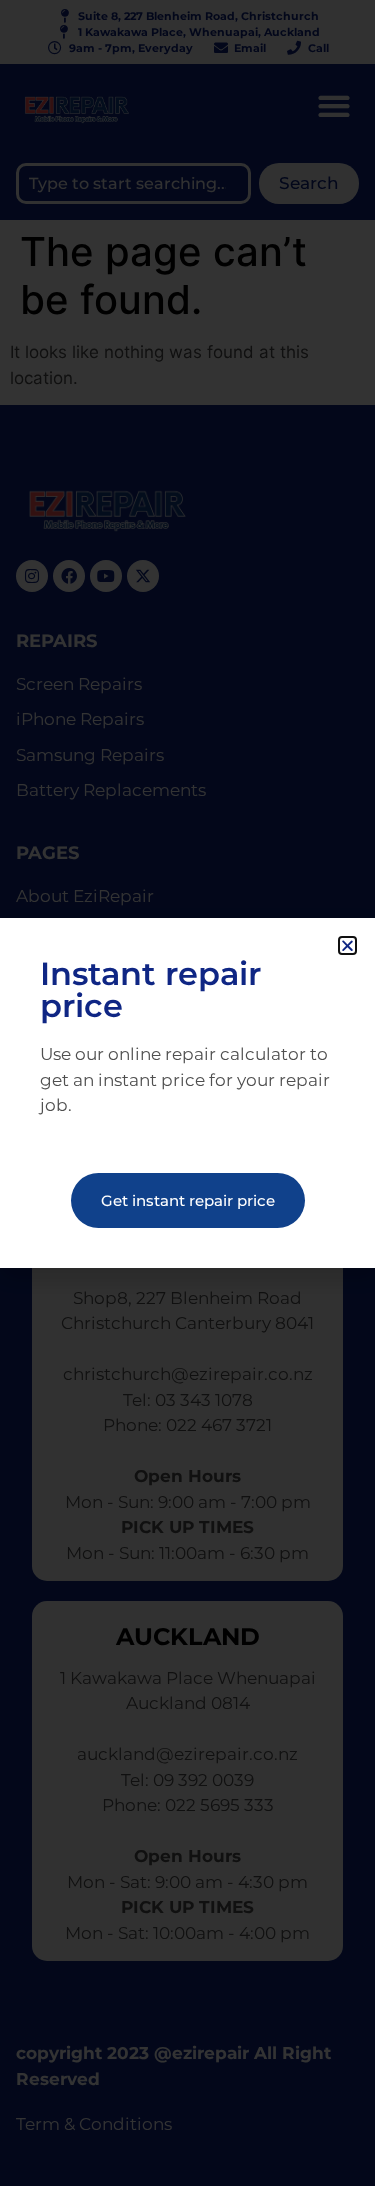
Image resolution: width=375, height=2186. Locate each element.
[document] (187, 1093)
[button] (347, 945)
